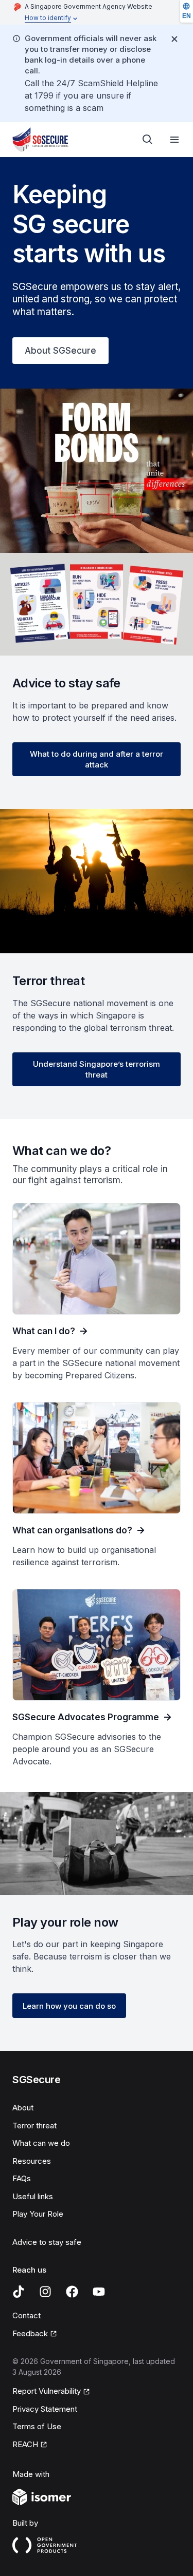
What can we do (41, 2143)
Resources (32, 2161)
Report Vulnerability (47, 2391)
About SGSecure (60, 351)
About (23, 2108)
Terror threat (34, 2126)
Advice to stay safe (47, 2242)
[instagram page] (45, 2292)
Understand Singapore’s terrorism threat (97, 1069)
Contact (27, 2315)
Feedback (30, 2333)
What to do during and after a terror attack (97, 759)
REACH (25, 2444)
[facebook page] (72, 2292)
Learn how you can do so (69, 2006)
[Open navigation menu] (174, 140)
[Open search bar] (148, 140)
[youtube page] (99, 2292)
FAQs (22, 2178)
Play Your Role (38, 2214)
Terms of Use (37, 2426)
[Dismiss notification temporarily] (174, 39)
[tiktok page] (19, 2292)
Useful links (33, 2196)
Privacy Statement (45, 2409)
